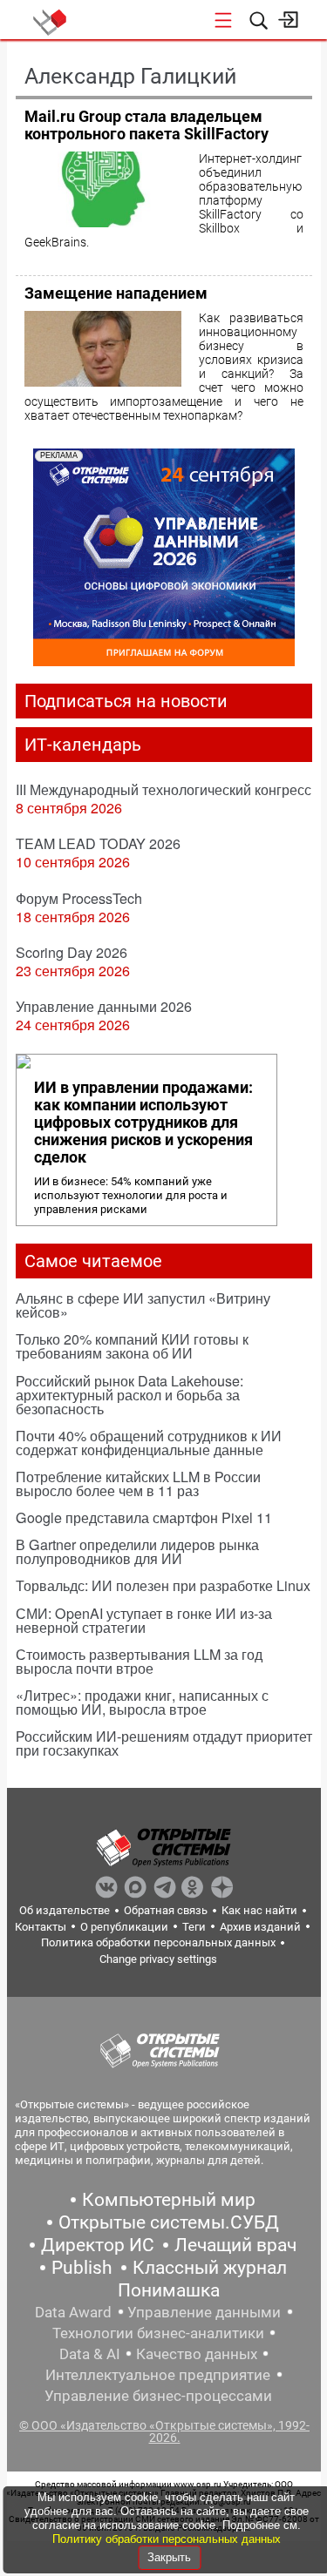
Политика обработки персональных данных (158, 1942)
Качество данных (197, 2354)
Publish (82, 2268)
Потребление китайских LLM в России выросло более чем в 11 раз (138, 1484)
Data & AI (90, 2354)
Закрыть (169, 2557)
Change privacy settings (158, 1959)
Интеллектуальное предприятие (158, 2375)
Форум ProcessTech (79, 898)
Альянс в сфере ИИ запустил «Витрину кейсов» (143, 1305)
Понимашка (169, 2290)
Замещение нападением (116, 293)
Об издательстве (65, 1910)
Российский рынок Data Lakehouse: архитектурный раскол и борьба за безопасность (129, 1395)
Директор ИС (98, 2245)
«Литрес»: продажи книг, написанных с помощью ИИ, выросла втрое (142, 1702)
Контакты (41, 1927)
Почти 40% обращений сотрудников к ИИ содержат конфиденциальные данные (149, 1443)
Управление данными (204, 2312)
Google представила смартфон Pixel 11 (144, 1517)
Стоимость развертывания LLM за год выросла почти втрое (139, 1661)
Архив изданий (260, 1927)
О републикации (124, 1927)
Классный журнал (210, 2268)
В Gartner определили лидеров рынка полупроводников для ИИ (137, 1551)
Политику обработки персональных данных (167, 2539)
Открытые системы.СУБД (169, 2222)
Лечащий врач (235, 2245)
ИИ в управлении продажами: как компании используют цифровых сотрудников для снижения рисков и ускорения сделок (143, 1123)
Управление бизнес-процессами (158, 2396)
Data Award (73, 2312)
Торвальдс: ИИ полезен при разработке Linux (163, 1585)
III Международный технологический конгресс (163, 789)
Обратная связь (166, 1910)
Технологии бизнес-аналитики (158, 2333)
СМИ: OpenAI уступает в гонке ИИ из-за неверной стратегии (144, 1620)
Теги (194, 1927)
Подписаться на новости (126, 701)
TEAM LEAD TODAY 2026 (98, 843)
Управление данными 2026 (104, 1006)
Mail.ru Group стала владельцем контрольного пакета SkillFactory (146, 125)
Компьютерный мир (169, 2200)
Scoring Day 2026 (72, 952)
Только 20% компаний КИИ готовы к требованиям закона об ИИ (132, 1346)
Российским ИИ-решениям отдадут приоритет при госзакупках (164, 1743)
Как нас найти (259, 1910)
